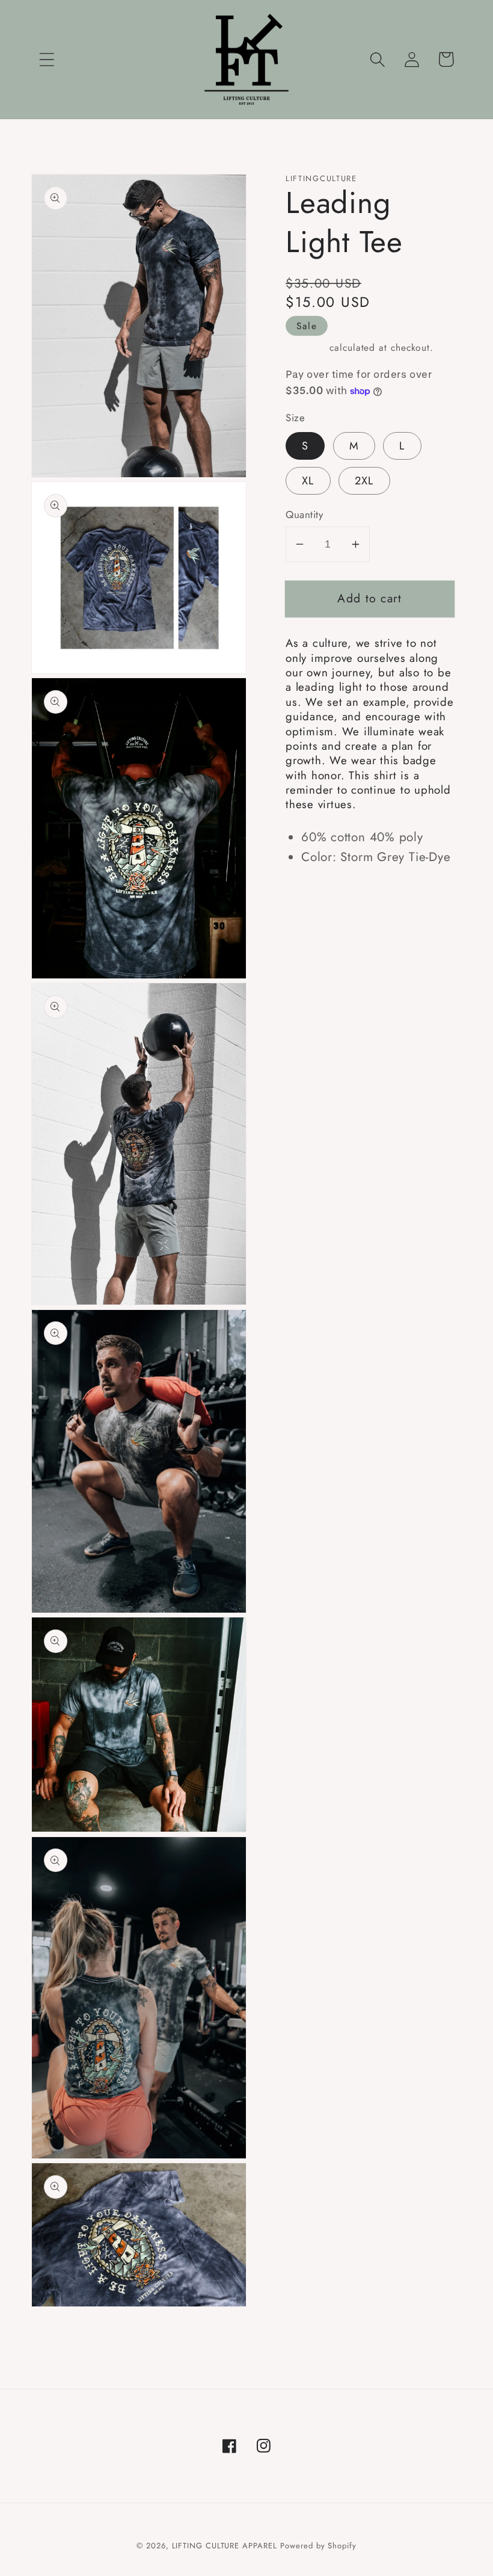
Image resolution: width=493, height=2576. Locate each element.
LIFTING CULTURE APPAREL (225, 2546)
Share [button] (318, 896)
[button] (47, 59)
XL (308, 481)
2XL (364, 481)
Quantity (304, 515)
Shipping (306, 347)
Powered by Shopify (318, 2546)
